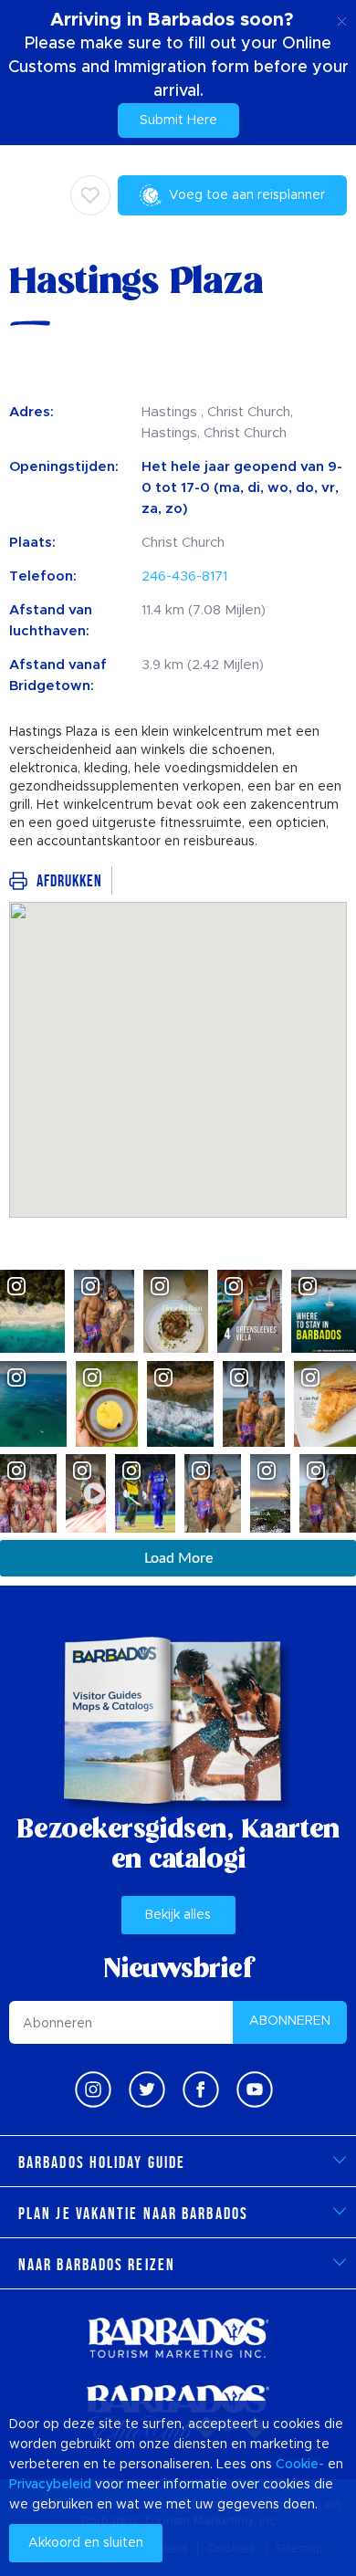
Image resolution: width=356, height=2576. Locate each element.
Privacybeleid (50, 2485)
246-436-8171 (184, 576)
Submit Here (178, 120)
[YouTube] (255, 2089)
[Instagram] (93, 2089)
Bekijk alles (178, 1915)
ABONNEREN (290, 2021)
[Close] (342, 18)
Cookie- (300, 2465)
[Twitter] (147, 2089)
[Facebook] (201, 2089)
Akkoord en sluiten (86, 2543)
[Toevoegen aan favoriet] (90, 195)
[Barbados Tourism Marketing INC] (178, 2337)
